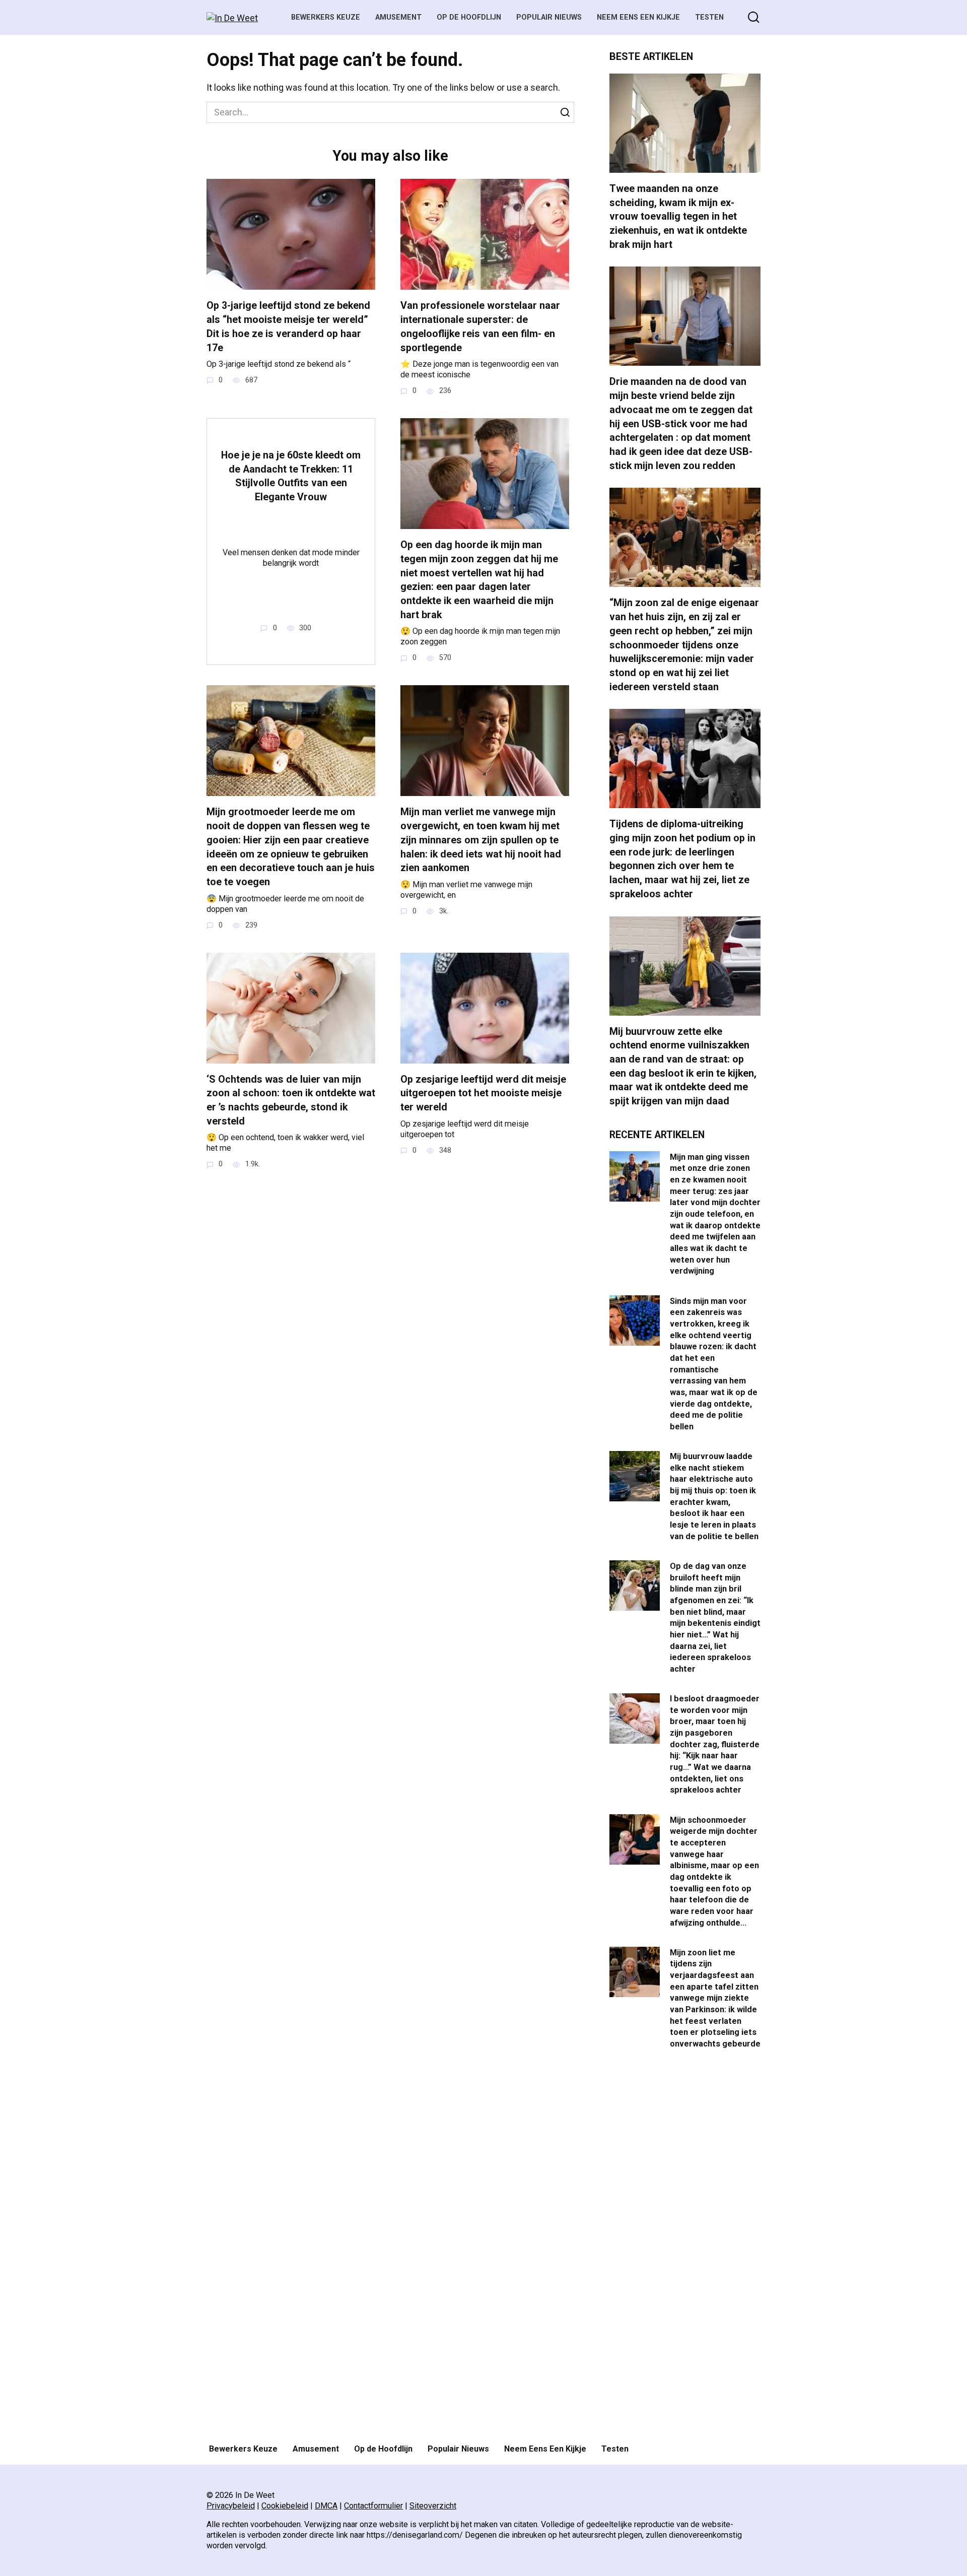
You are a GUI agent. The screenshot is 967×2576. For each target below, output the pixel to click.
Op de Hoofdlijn (469, 17)
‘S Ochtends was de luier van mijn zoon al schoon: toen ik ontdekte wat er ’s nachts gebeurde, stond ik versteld (291, 1100)
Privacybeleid (231, 2506)
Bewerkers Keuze (326, 17)
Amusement (398, 17)
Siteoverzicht (433, 2506)
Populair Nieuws (549, 17)
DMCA (326, 2506)
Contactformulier (373, 2506)
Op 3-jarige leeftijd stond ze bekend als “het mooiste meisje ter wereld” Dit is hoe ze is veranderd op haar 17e (288, 326)
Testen (709, 17)
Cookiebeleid (285, 2506)
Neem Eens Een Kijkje (638, 17)
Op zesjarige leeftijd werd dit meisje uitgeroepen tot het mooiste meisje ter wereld (483, 1093)
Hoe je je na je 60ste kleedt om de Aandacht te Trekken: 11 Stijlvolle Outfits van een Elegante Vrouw (291, 476)
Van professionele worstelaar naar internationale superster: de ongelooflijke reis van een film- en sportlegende (480, 326)
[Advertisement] (685, 2248)
